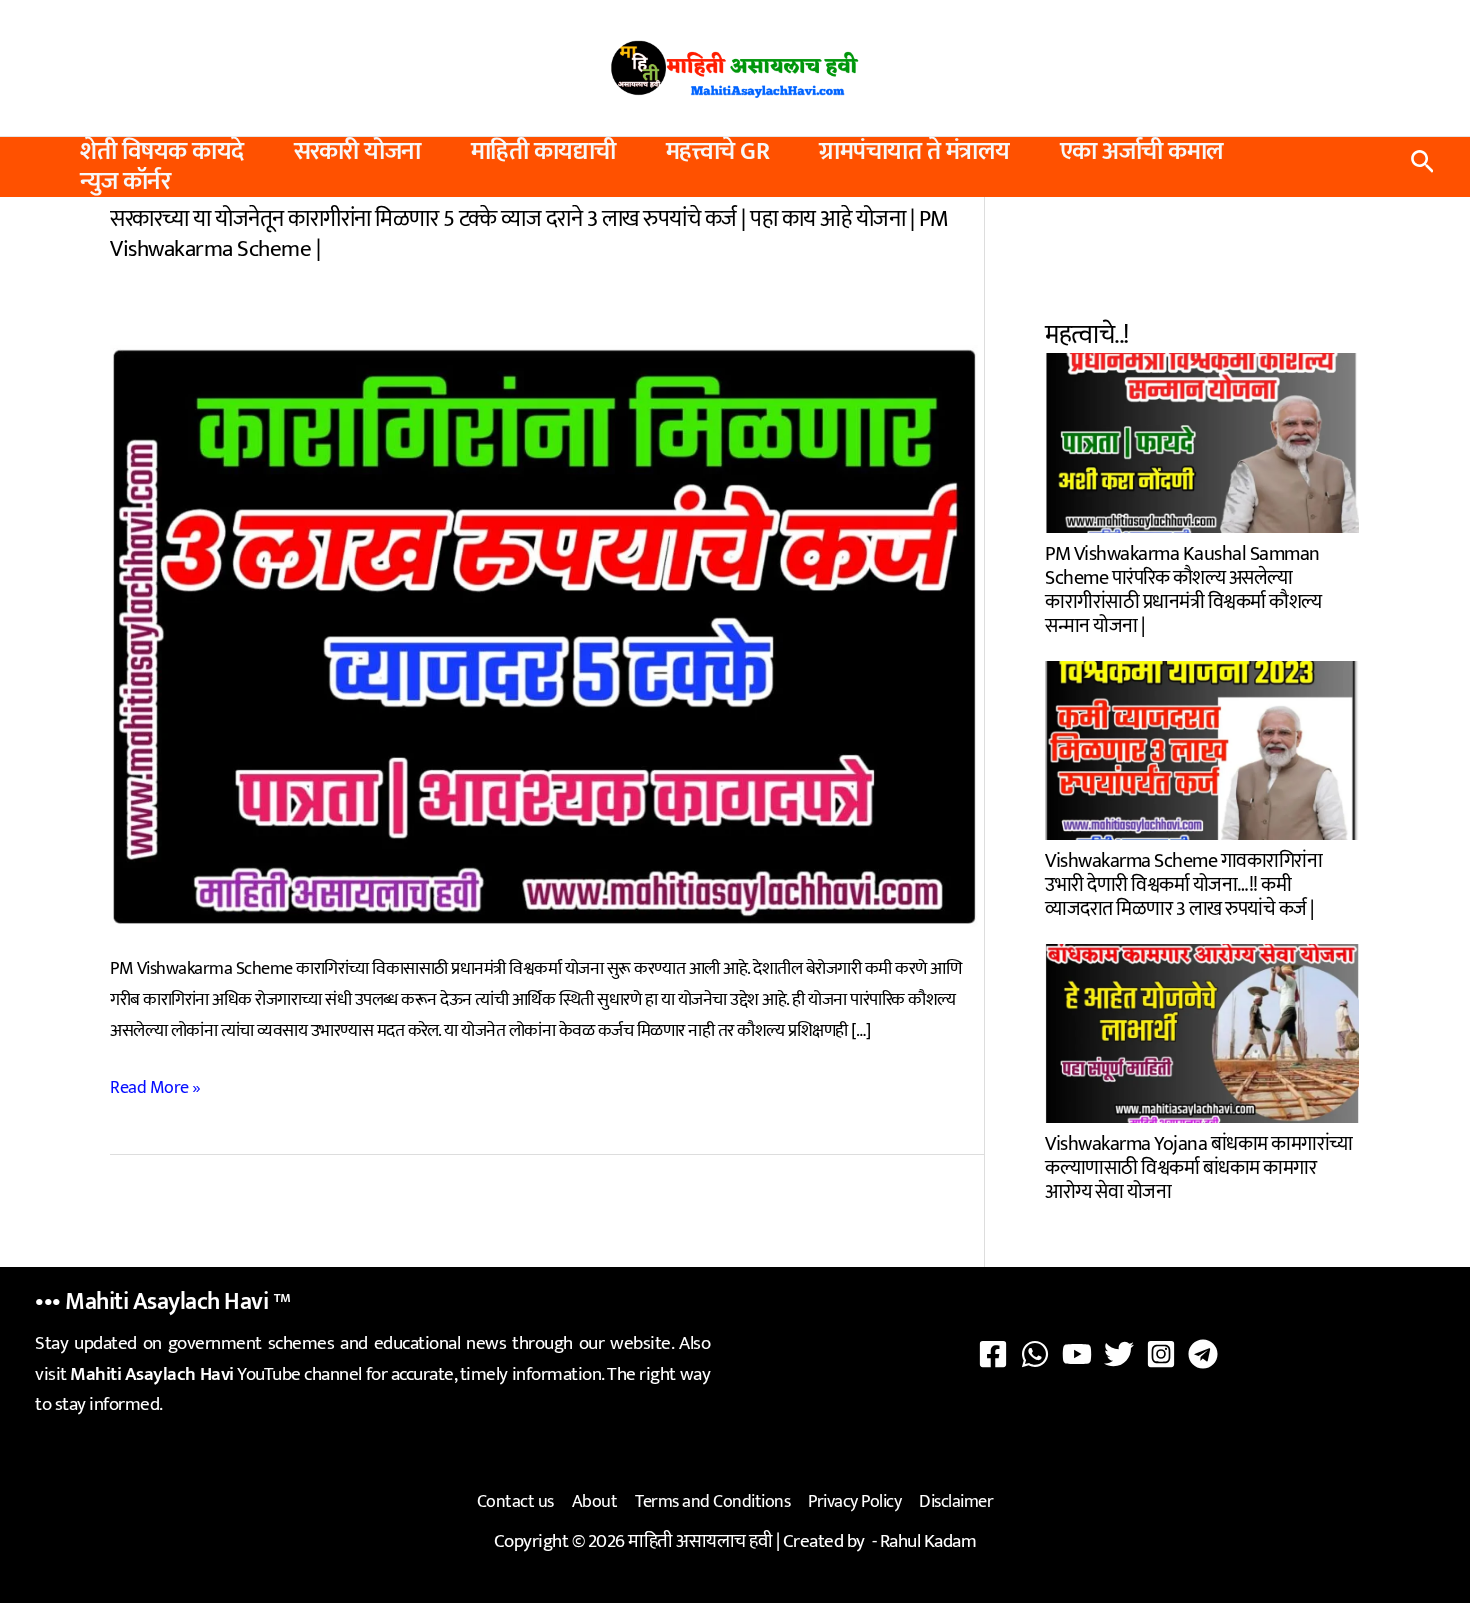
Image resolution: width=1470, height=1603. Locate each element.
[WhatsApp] (1035, 1354)
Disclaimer (956, 1502)
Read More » (155, 1088)
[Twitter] (1119, 1354)
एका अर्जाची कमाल (1142, 152)
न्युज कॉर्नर (125, 182)
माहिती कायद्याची (543, 152)
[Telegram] (1203, 1354)
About (595, 1502)
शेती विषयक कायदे (162, 152)
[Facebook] (993, 1354)
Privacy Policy (854, 1502)
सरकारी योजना (357, 152)
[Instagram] (1161, 1354)
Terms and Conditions (712, 1502)
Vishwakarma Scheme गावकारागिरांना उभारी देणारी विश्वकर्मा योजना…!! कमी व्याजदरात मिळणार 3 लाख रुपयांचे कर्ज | (1183, 882)
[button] (1422, 166)
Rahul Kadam (928, 1541)
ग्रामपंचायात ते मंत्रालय (914, 152)
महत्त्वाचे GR (718, 152)
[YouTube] (1077, 1354)
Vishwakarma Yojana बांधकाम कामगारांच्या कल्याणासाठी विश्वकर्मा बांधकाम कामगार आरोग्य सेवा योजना (1199, 1165)
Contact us (515, 1502)
